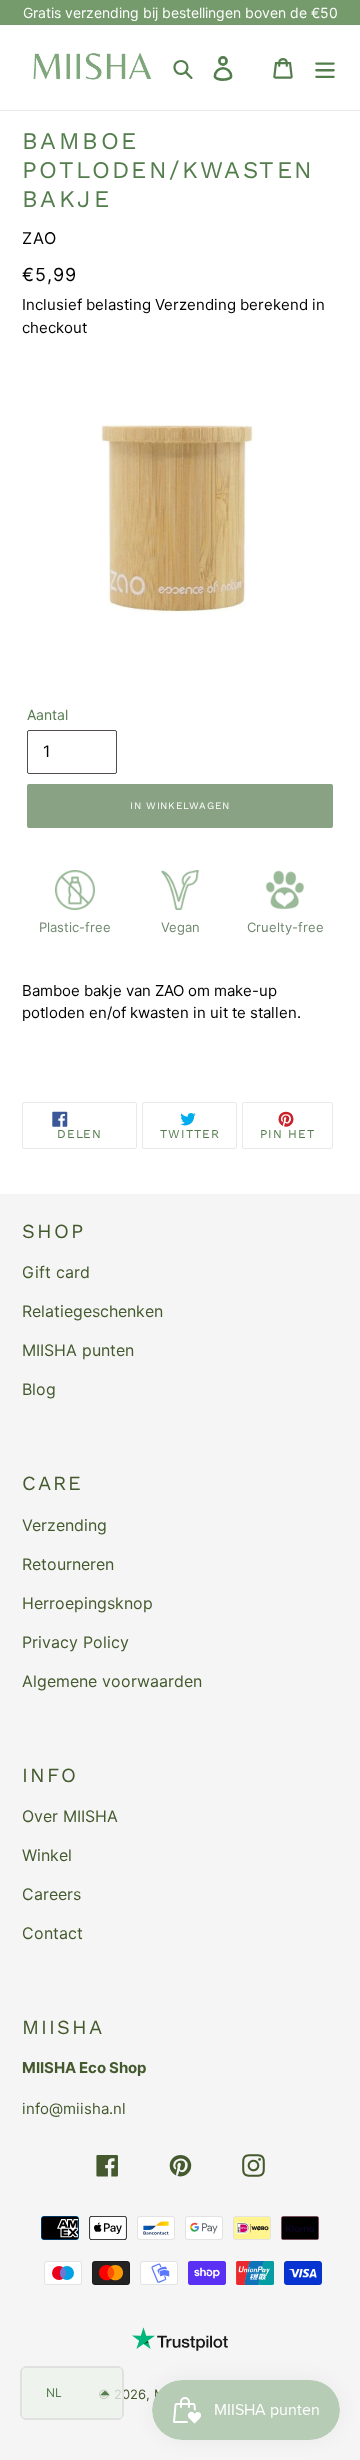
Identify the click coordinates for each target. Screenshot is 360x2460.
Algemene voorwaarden (112, 1681)
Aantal (47, 714)
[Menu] (325, 67)
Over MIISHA (70, 1816)
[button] (72, 2393)
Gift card (56, 1272)
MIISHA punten (78, 1350)
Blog (39, 1389)
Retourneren (68, 1564)
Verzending (64, 1525)
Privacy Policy (75, 1642)
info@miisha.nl (74, 2108)
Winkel (47, 1855)
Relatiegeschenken (92, 1311)
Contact (52, 1933)
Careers (51, 1894)
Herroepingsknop (87, 1603)
